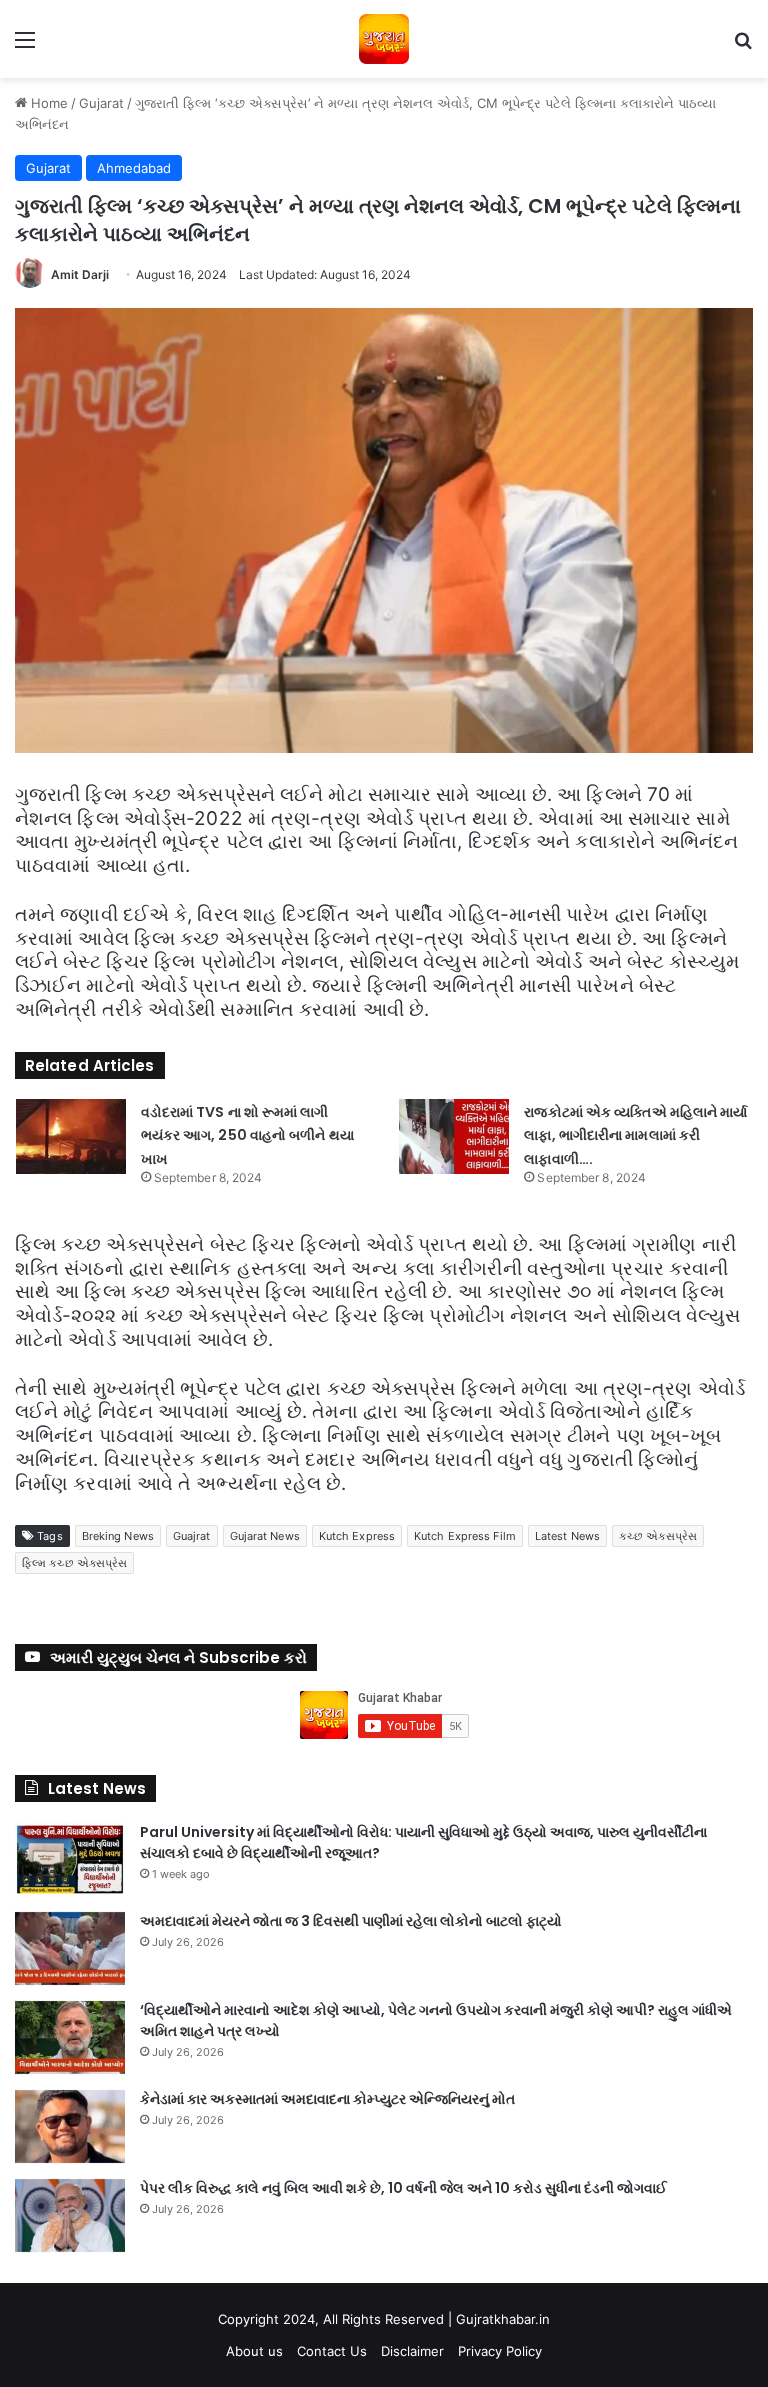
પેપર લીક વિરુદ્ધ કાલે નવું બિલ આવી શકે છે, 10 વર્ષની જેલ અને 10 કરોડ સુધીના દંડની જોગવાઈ (403, 2188)
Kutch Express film (465, 1536)
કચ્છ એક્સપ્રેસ (658, 1536)
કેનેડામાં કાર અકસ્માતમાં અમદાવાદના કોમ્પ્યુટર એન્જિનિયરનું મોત (327, 2099)
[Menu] (25, 46)
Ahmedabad (134, 168)
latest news (567, 1536)
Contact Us (332, 2351)
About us (254, 2351)
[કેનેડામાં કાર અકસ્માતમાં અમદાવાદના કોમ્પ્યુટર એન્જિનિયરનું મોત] (70, 2126)
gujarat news (265, 1536)
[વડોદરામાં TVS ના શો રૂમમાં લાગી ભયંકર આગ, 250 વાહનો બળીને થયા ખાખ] (71, 1136)
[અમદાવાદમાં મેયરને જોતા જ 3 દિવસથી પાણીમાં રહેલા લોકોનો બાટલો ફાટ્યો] (70, 1948)
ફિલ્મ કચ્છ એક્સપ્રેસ (74, 1563)
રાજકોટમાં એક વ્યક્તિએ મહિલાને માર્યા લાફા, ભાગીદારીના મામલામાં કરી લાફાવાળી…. (635, 1136)
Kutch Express (357, 1536)
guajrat (192, 1536)
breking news (118, 1536)
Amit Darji (80, 274)
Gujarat (101, 103)
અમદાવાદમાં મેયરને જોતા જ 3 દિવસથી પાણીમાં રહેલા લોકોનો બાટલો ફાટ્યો (351, 1921)
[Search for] (743, 46)
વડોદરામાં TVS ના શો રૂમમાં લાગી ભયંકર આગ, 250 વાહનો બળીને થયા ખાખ (247, 1136)
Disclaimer (412, 2351)
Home (47, 103)
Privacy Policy (500, 2351)
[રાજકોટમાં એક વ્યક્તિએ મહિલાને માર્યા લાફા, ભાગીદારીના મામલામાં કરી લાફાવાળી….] (454, 1136)
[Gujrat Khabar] (384, 39)
